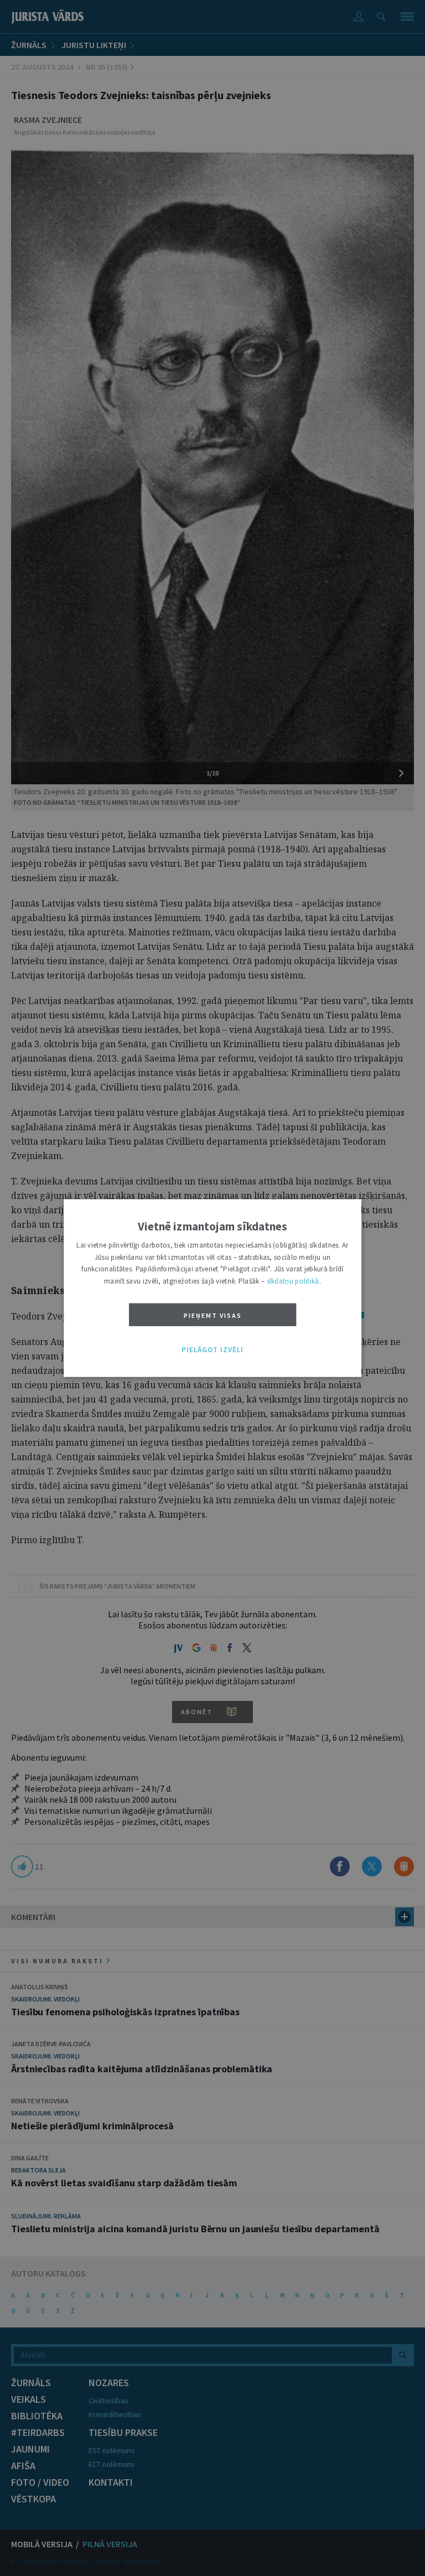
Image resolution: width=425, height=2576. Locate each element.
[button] (212, 1350)
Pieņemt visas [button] (213, 1315)
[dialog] (212, 1288)
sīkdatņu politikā (293, 1281)
